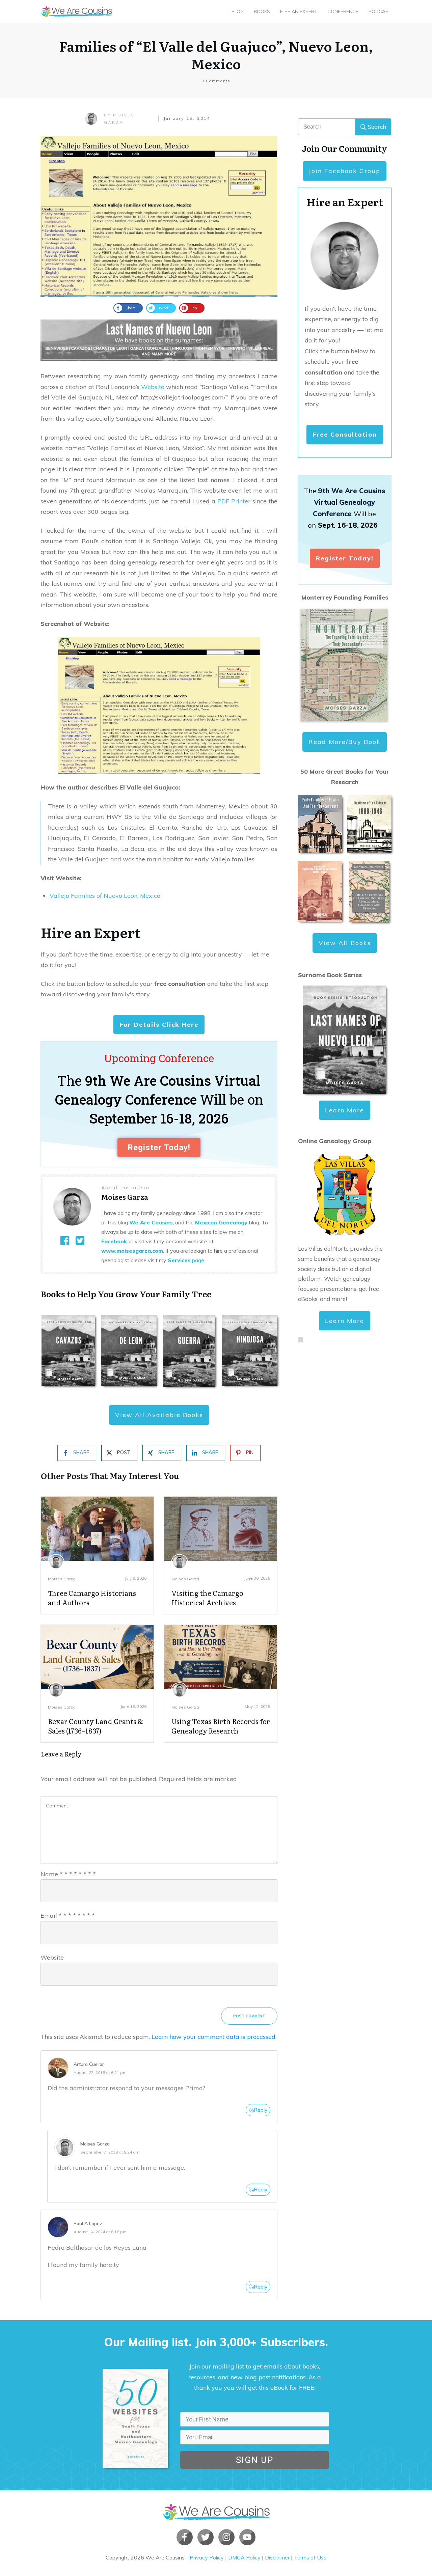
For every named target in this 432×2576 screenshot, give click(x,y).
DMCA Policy (244, 2557)
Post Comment (249, 2016)
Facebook (114, 1241)
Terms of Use (310, 2557)
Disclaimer (277, 2557)
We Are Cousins (151, 1222)
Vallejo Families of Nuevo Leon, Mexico (105, 896)
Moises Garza (62, 1579)
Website (153, 387)
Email (68, 1916)
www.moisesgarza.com (132, 1251)
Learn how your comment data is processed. (214, 2037)
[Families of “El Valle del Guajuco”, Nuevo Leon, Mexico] (159, 216)
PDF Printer (234, 501)
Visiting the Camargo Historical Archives (207, 1598)
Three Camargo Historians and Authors (92, 1598)
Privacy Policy (207, 2557)
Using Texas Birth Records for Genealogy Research (221, 1726)
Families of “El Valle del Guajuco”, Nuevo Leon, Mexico (216, 54)
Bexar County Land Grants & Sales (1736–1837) (96, 1726)
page (186, 1260)
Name (68, 1874)
